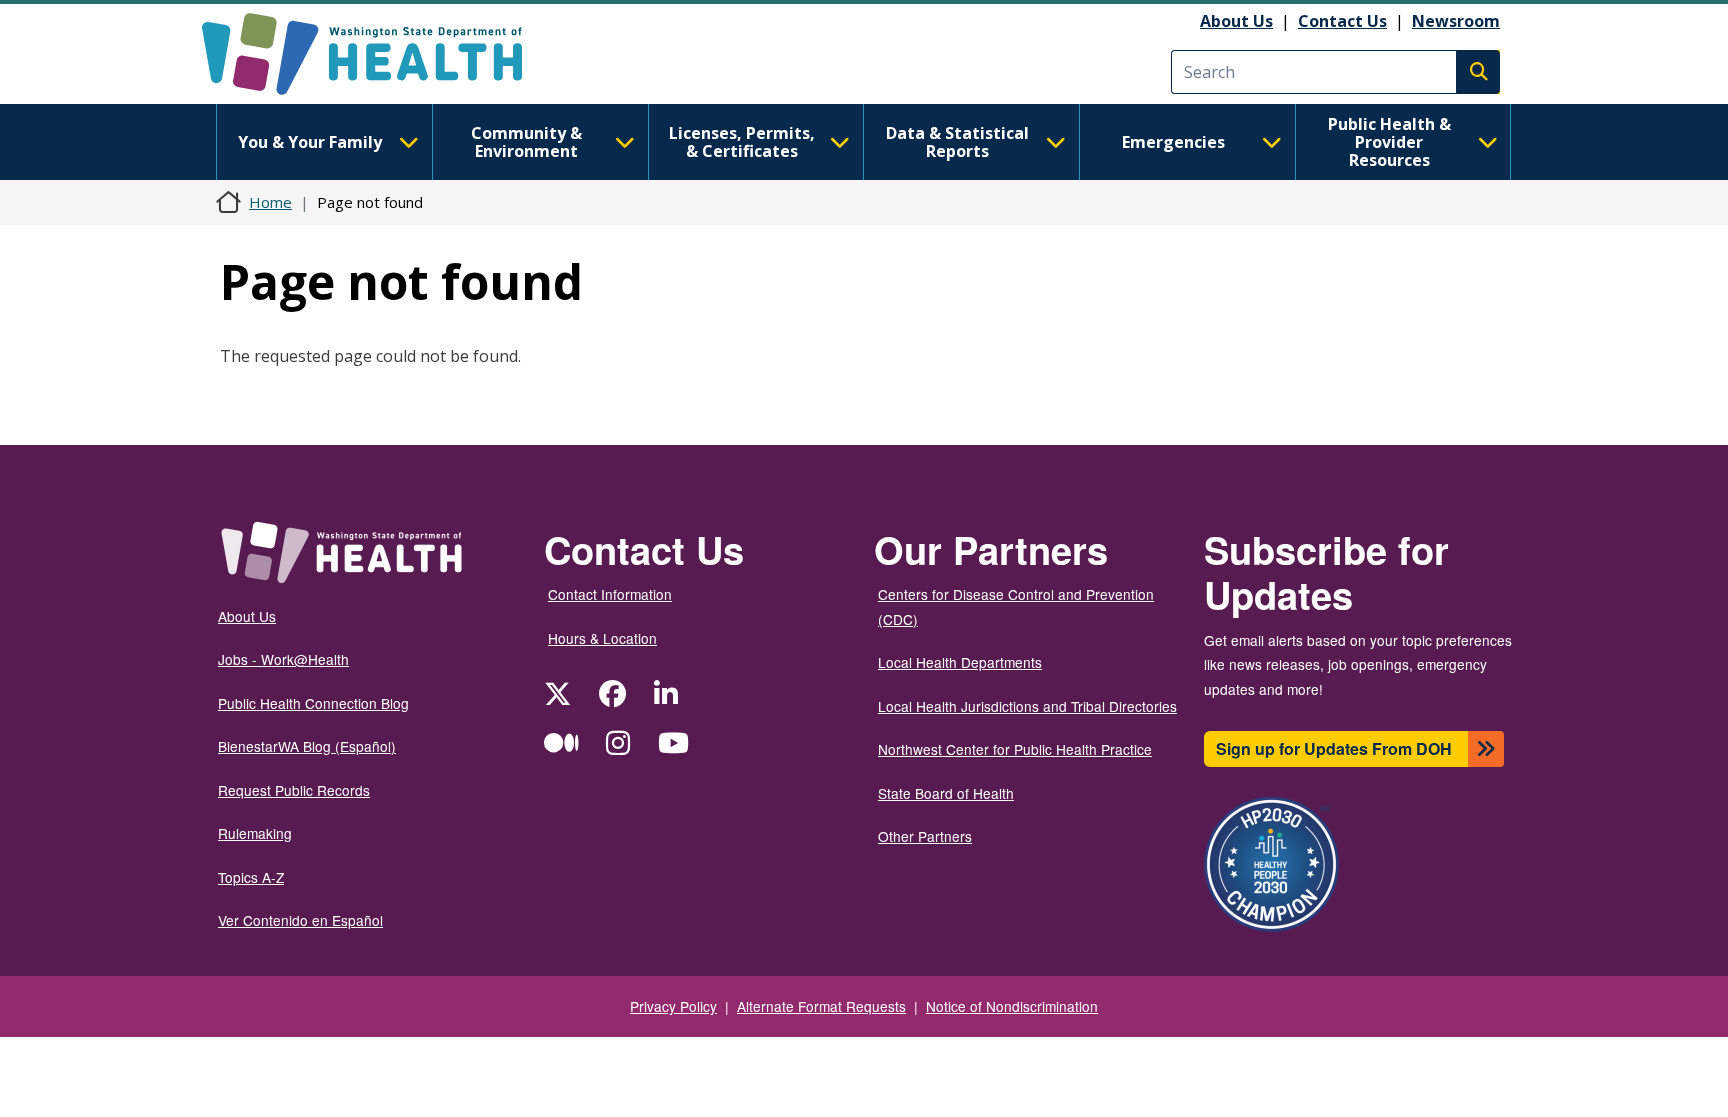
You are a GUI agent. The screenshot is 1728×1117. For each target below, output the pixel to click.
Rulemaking (255, 833)
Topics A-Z (251, 877)
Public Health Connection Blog (313, 703)
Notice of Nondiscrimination (1012, 1006)
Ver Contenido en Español (300, 920)
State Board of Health (946, 793)
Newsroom (1456, 21)
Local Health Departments (960, 662)
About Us (1236, 21)
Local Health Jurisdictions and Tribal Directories (1027, 706)
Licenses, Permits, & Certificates (742, 142)
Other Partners (925, 836)
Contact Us (1342, 21)
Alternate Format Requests (821, 1006)
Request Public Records (294, 790)
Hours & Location (602, 638)
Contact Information (610, 594)
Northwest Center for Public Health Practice (1015, 749)
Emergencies (1173, 142)
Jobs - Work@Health (283, 659)
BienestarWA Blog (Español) (307, 746)
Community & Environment (526, 142)
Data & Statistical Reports (957, 142)
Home (270, 202)
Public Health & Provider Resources (1389, 142)
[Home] (379, 54)
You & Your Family (310, 142)
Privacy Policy (673, 1006)
